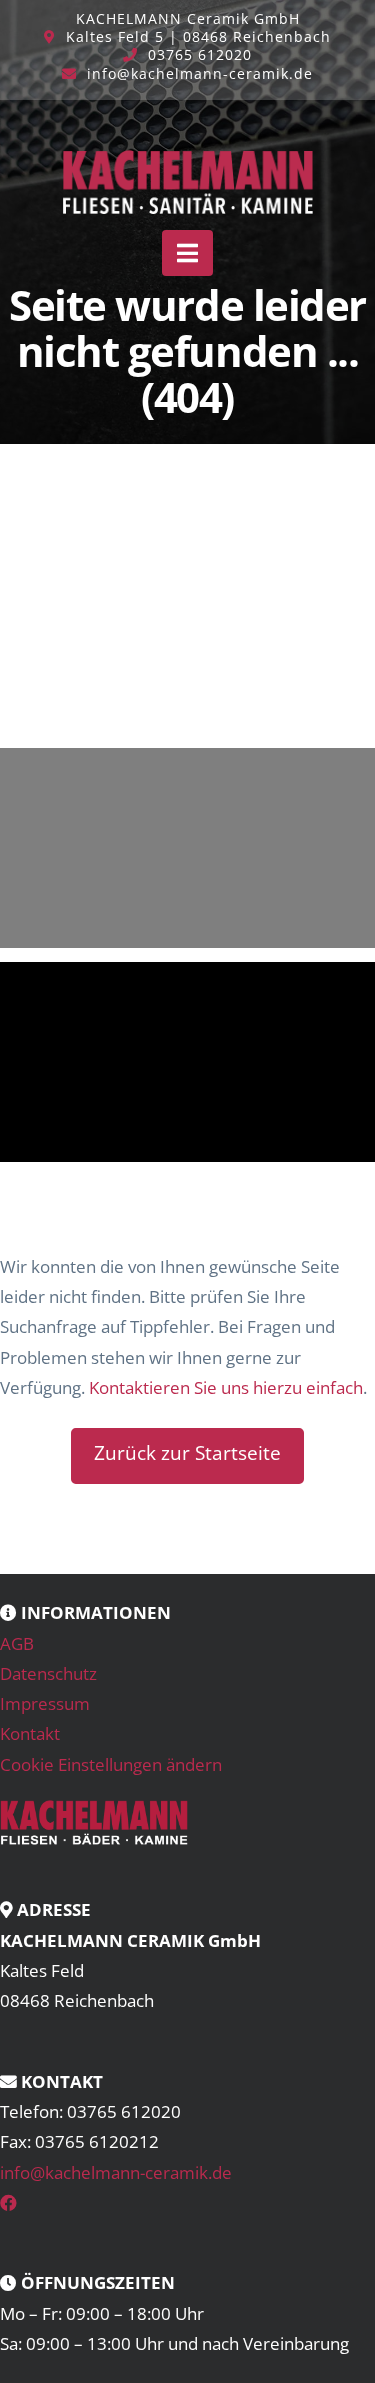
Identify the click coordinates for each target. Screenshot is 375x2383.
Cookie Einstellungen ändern (111, 1764)
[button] (187, 253)
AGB (17, 1643)
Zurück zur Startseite (187, 1453)
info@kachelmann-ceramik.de (200, 73)
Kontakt (30, 1733)
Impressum (45, 1703)
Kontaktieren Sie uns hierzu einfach (226, 1387)
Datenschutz (48, 1673)
